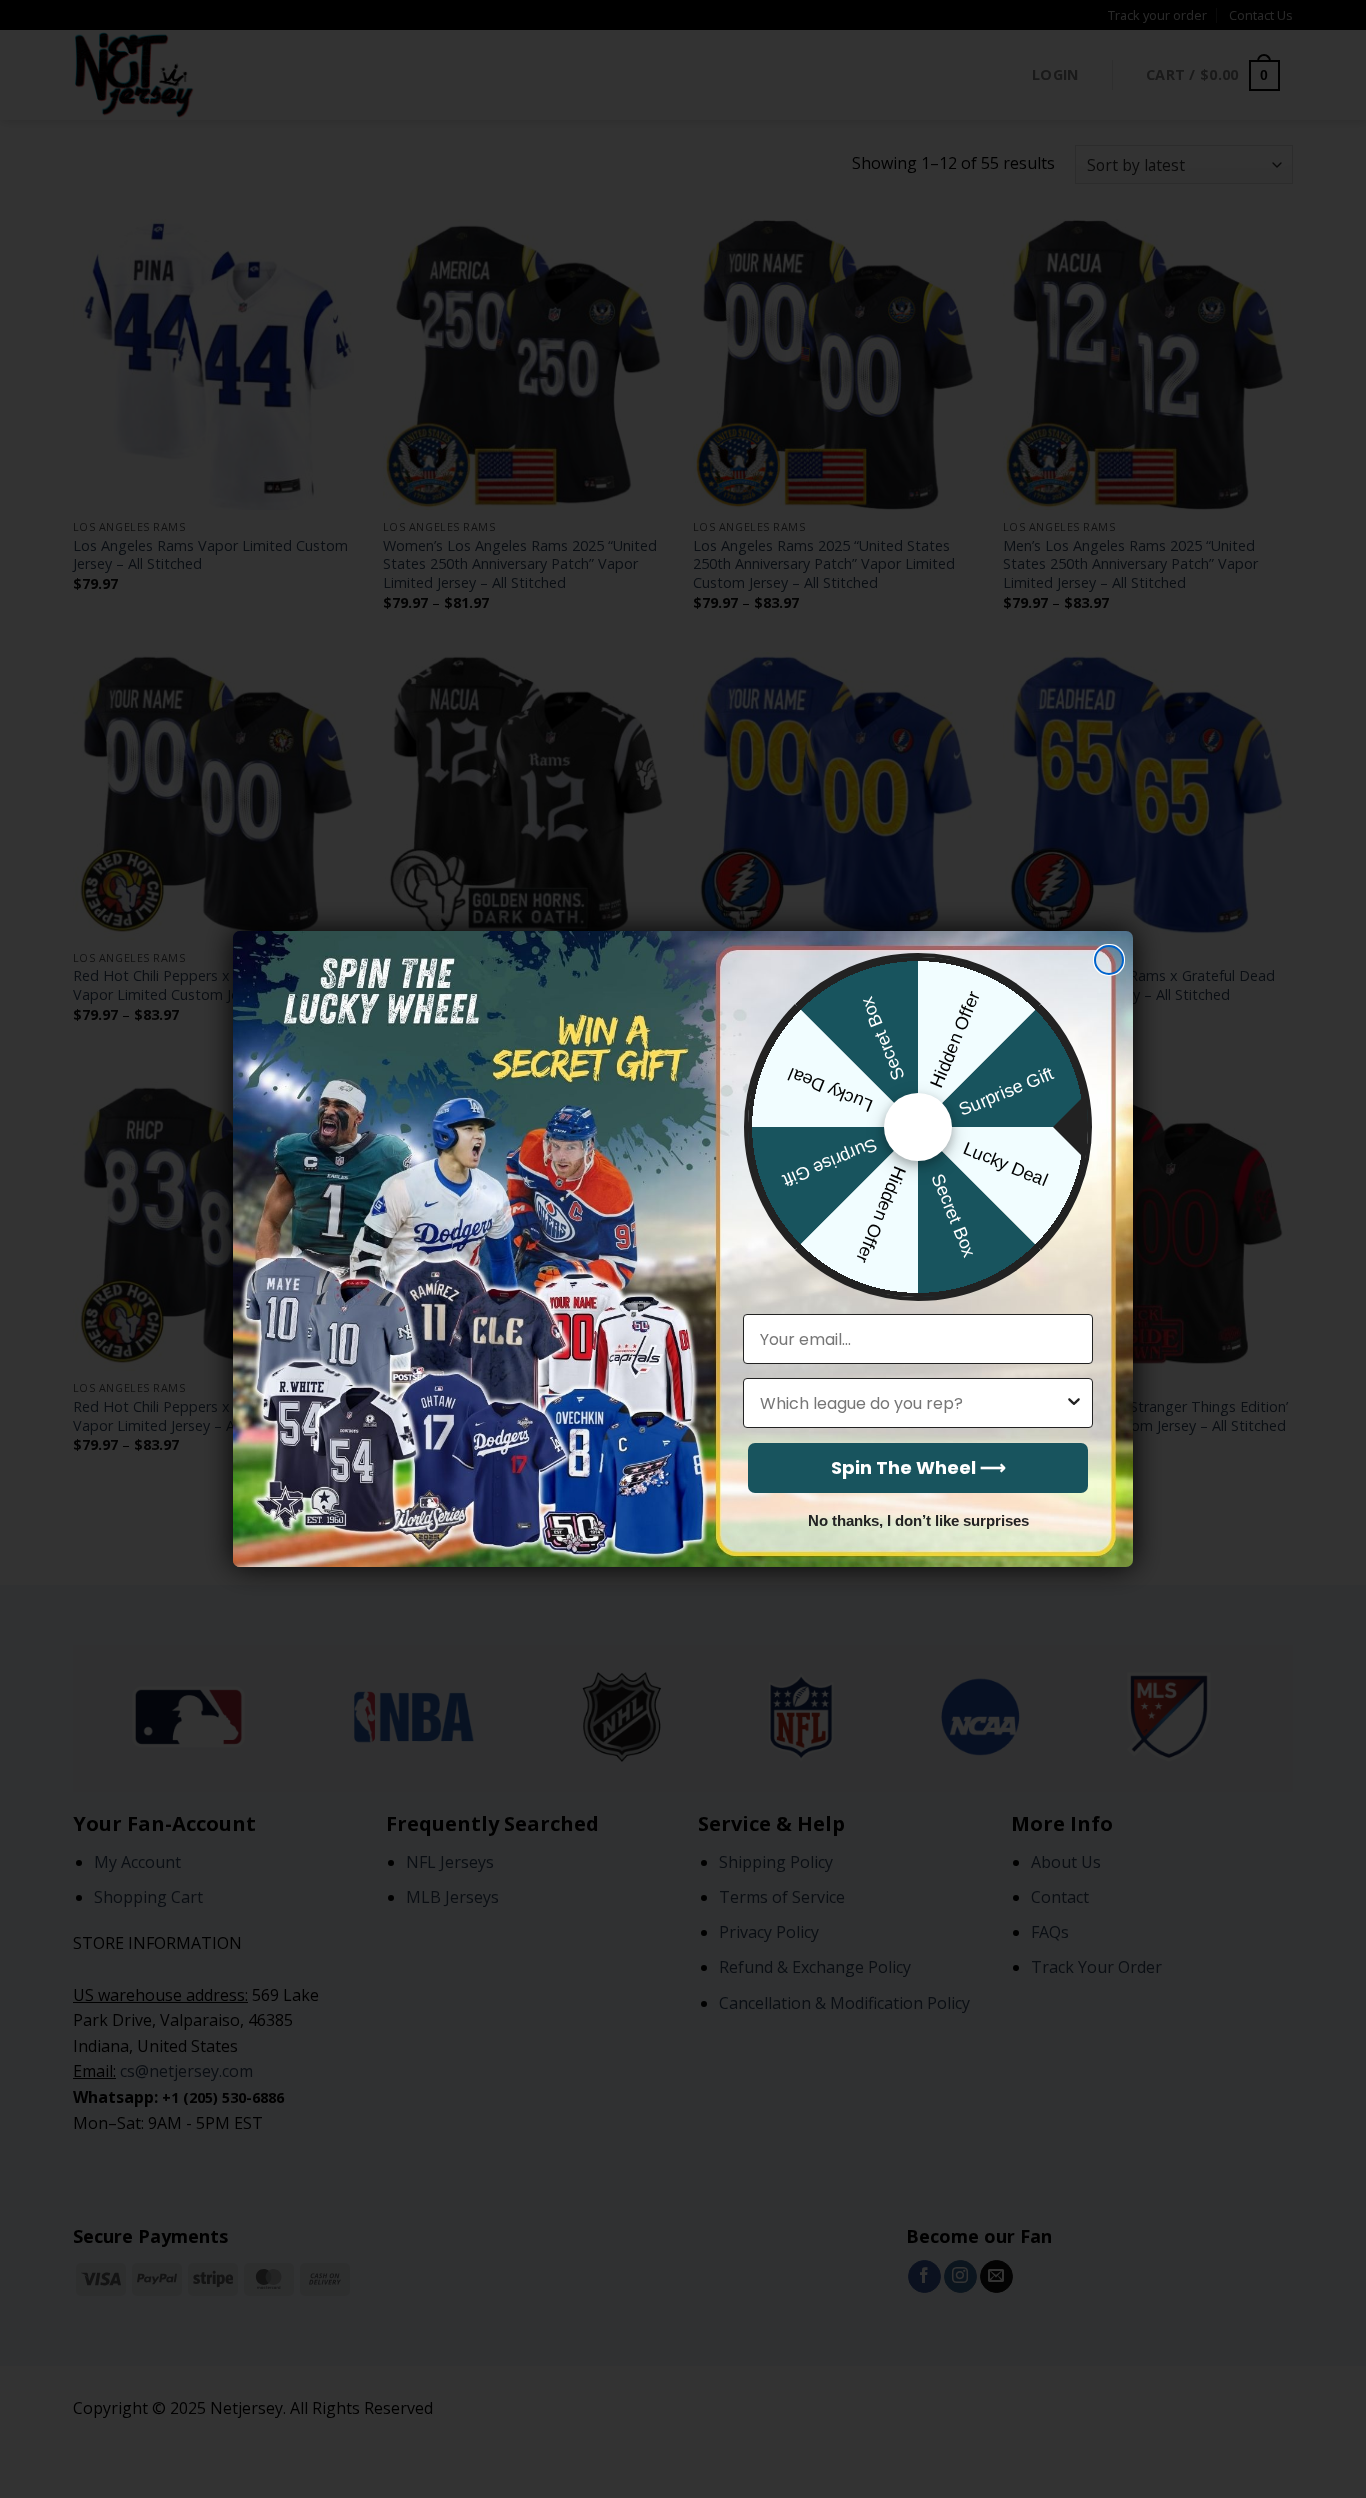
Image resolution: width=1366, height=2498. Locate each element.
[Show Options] (1074, 1403)
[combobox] (912, 1403)
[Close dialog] (1109, 960)
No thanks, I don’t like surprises (918, 1520)
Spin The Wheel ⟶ (918, 1467)
